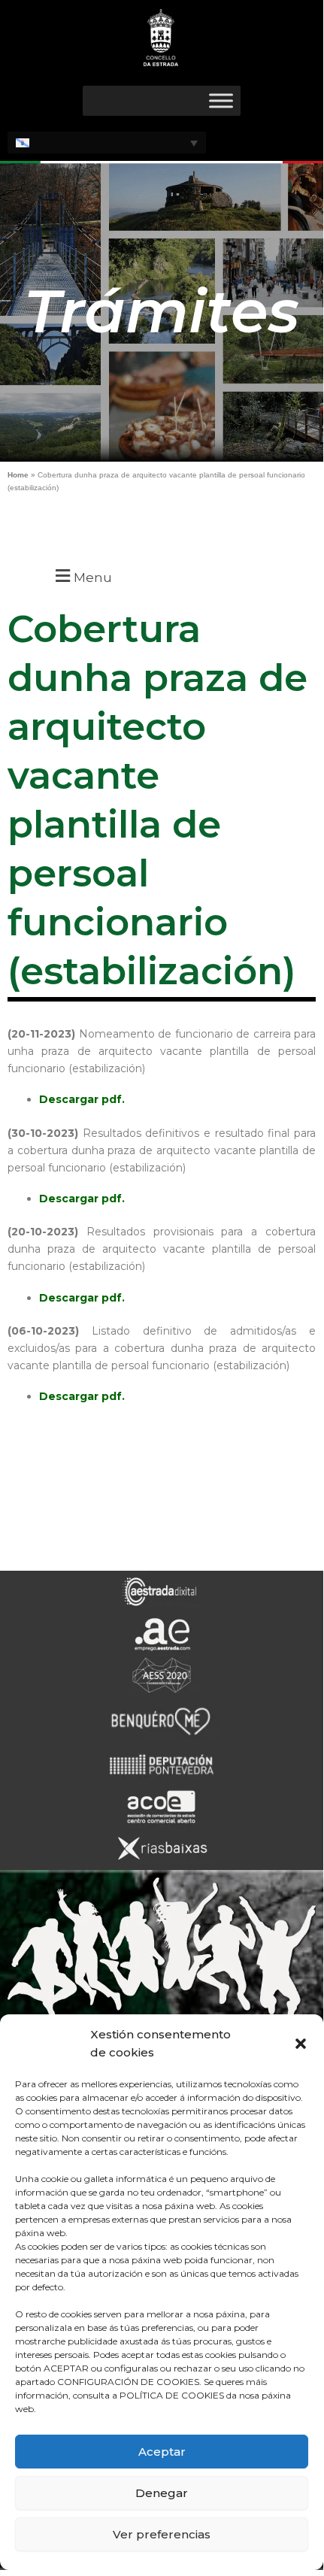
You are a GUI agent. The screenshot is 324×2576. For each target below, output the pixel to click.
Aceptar (162, 2452)
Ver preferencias (162, 2534)
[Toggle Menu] (221, 100)
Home (18, 475)
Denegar (162, 2493)
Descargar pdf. (82, 1099)
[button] (301, 2044)
